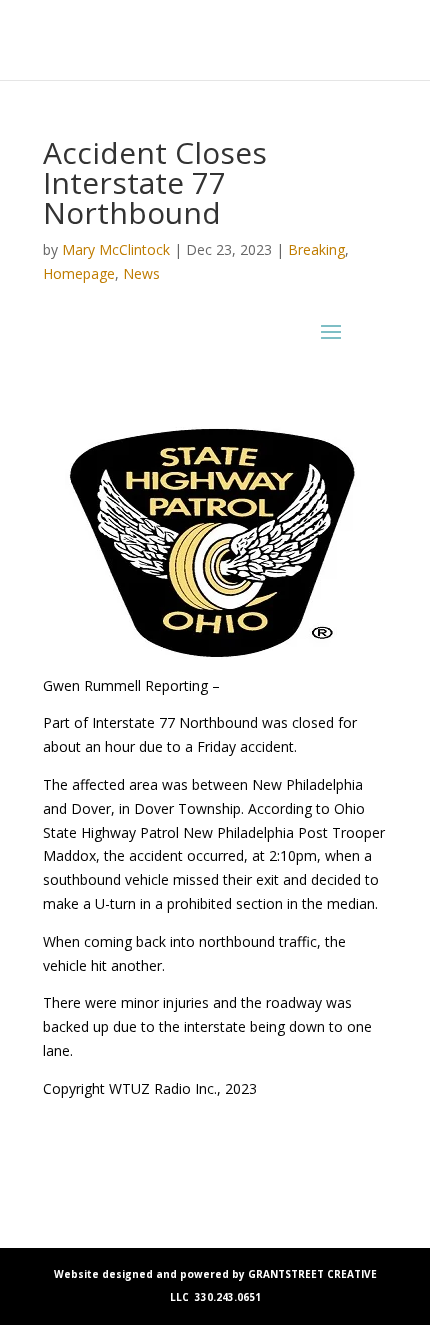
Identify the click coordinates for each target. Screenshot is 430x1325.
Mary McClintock (116, 249)
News (141, 273)
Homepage (79, 273)
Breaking (316, 249)
